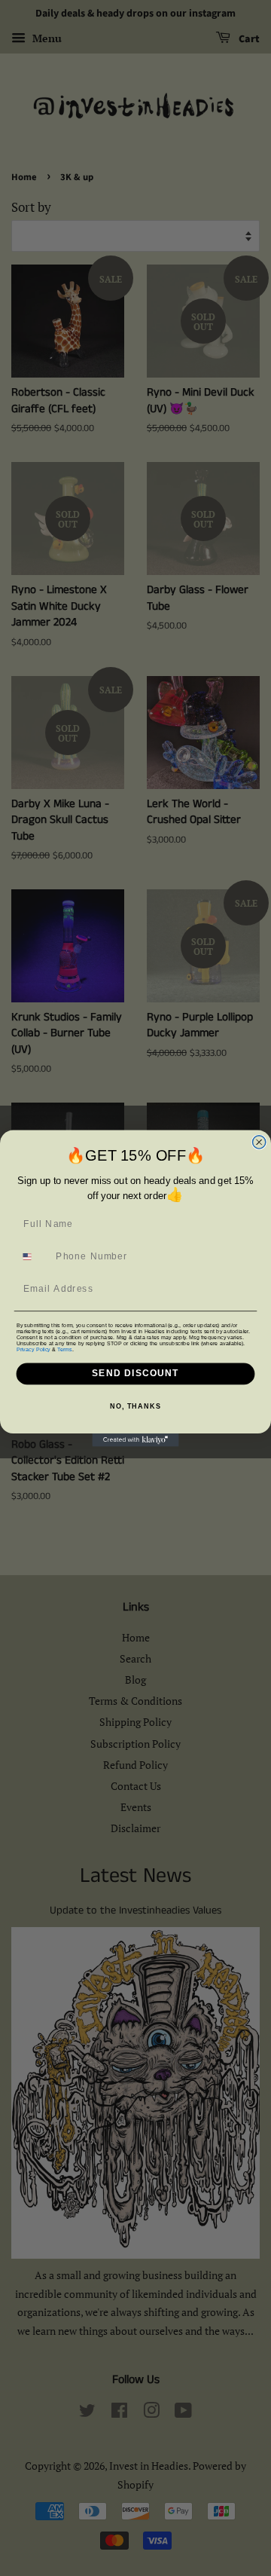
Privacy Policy (33, 1349)
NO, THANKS (135, 1406)
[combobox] (33, 1256)
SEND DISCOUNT (135, 1373)
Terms (64, 1349)
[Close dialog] (259, 1141)
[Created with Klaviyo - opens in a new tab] (135, 1440)
